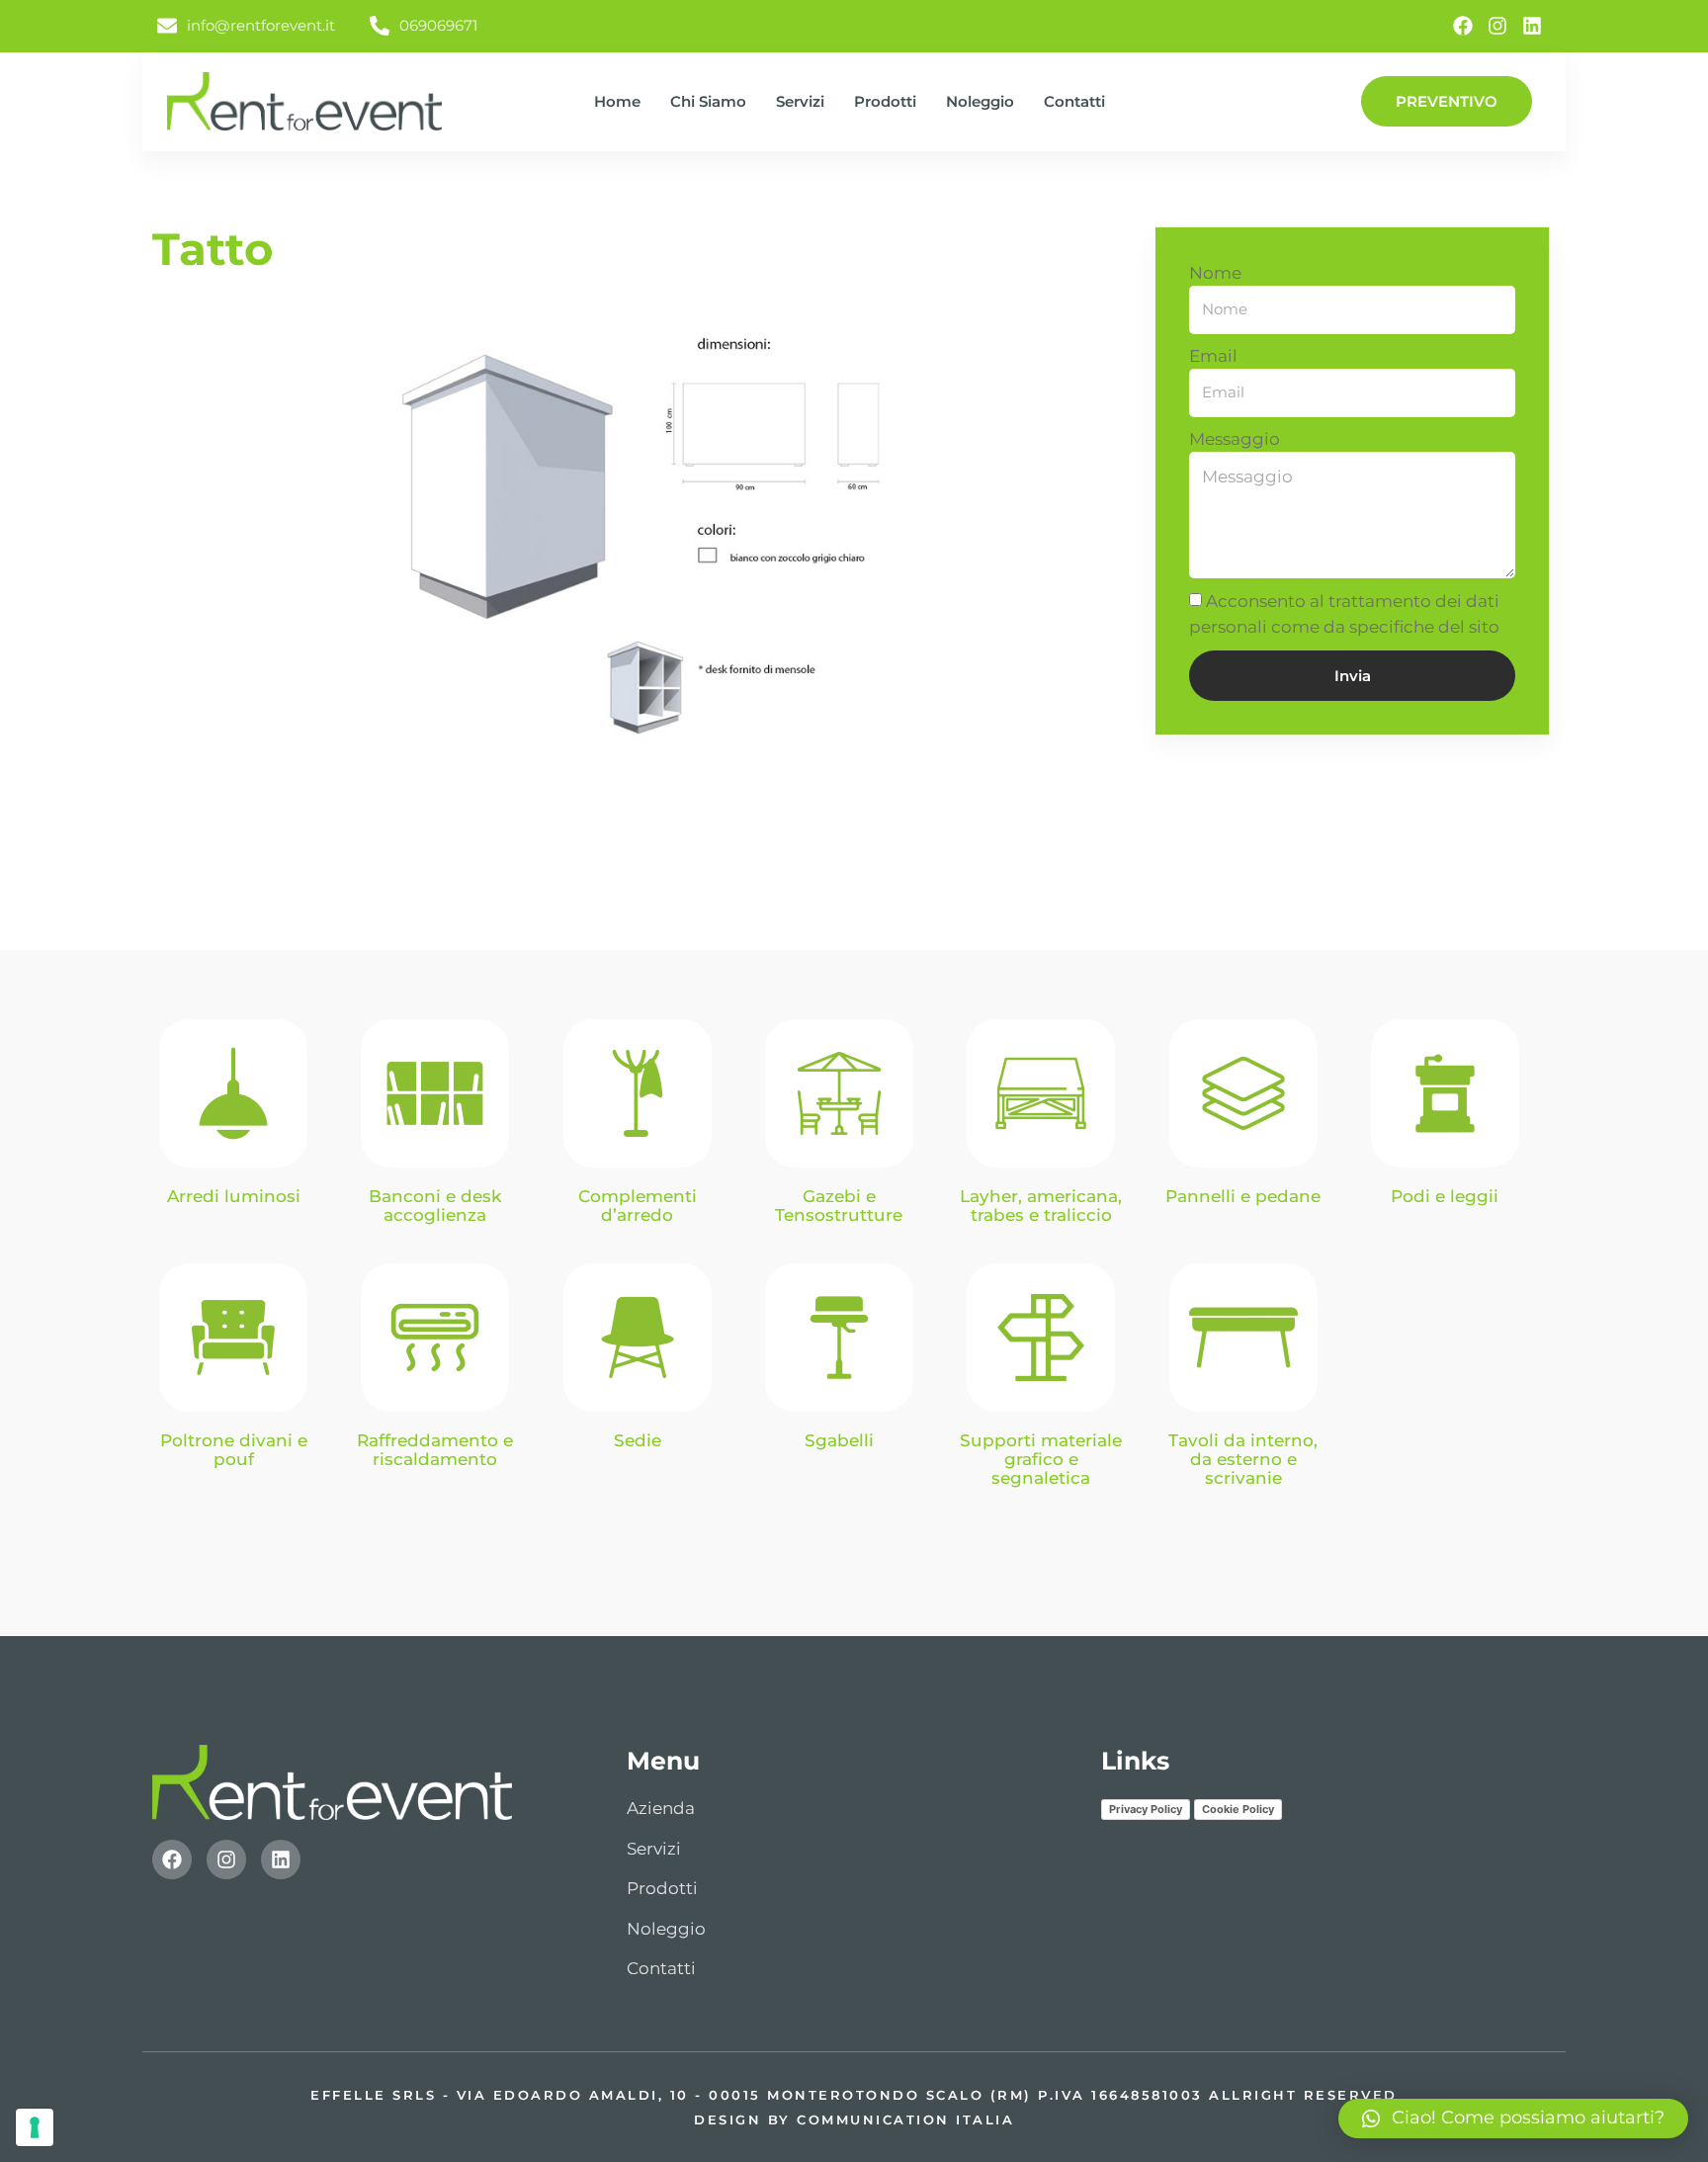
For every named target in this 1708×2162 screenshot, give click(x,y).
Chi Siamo (708, 101)
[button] (1513, 2119)
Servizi (800, 101)
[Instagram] (1497, 26)
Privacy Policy (1146, 1809)
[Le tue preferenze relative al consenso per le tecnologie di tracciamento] (35, 2127)
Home (617, 101)
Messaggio (1235, 439)
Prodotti (885, 101)
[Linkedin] (1532, 26)
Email (1213, 356)
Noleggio (980, 101)
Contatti (1074, 101)
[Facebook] (1463, 26)
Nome (1215, 273)
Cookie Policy (1238, 1809)
